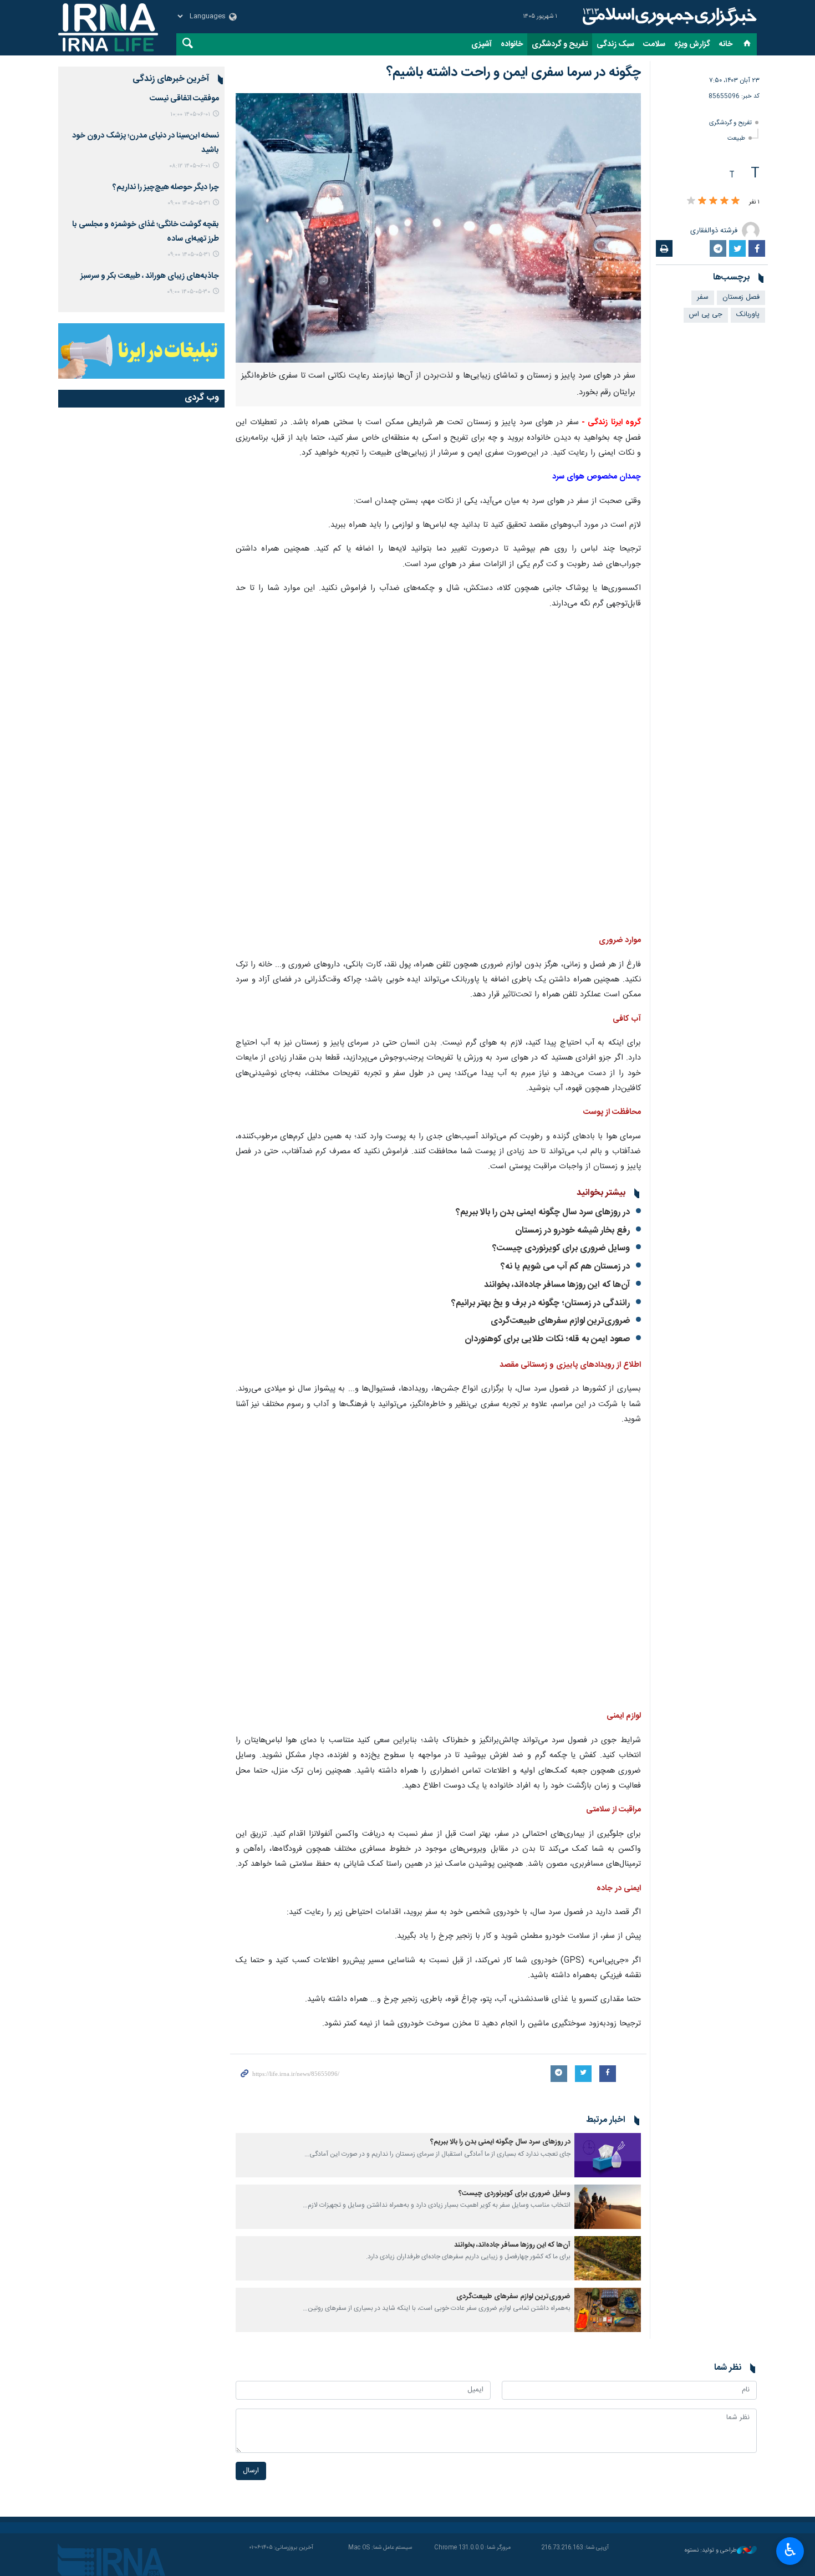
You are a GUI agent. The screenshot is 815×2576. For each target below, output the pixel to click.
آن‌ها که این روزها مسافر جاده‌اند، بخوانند (557, 1285)
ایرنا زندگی (668, 17)
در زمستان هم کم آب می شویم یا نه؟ (565, 1267)
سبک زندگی (615, 44)
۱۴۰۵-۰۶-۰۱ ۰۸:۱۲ (190, 166)
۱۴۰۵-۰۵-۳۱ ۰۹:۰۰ (189, 203)
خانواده (512, 44)
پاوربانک (748, 315)
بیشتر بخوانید (601, 1193)
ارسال (251, 2471)
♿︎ (790, 2550)
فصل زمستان (741, 297)
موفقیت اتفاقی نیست (184, 99)
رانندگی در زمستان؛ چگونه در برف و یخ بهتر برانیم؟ (541, 1303)
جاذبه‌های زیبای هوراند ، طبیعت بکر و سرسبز (150, 276)
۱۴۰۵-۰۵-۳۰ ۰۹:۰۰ (189, 292)
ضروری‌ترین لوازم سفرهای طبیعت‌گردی (560, 1321)
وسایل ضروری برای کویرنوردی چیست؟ (561, 1248)
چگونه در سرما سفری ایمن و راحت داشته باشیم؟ (514, 73)
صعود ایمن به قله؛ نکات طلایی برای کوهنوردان (547, 1339)
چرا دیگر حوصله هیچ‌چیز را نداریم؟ (166, 187)
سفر (703, 297)
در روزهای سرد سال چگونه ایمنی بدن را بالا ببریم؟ (543, 1212)
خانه (726, 44)
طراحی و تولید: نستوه (711, 2551)
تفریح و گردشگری (560, 44)
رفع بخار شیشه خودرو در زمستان (572, 1231)
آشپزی (482, 44)
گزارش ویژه (692, 44)
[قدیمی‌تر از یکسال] (608, 2155)
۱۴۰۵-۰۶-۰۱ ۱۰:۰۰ (190, 114)
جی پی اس (706, 315)
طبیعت (736, 138)
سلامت (654, 44)
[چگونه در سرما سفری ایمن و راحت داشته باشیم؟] (438, 228)
